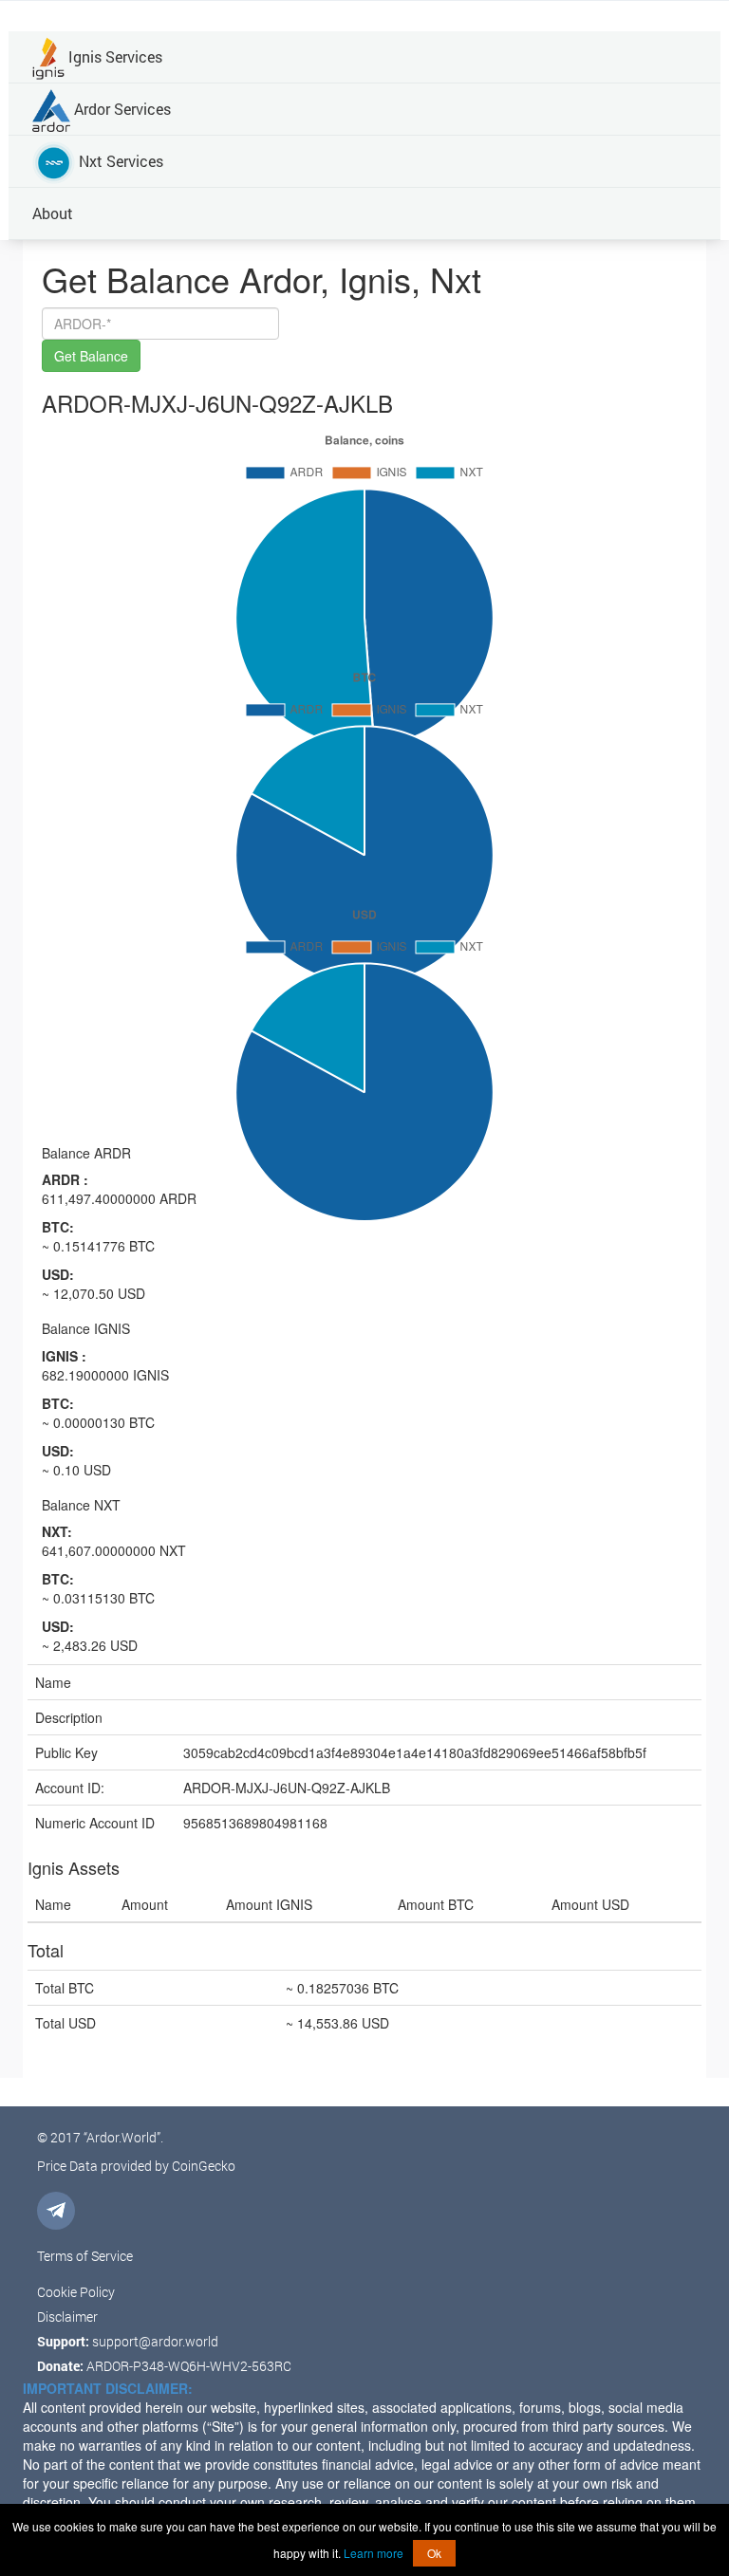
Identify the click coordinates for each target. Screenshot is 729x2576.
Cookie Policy (76, 2292)
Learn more (374, 2553)
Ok (434, 2553)
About (53, 213)
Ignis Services (113, 56)
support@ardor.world (155, 2341)
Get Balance (91, 356)
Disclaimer (67, 2317)
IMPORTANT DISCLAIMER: (108, 2388)
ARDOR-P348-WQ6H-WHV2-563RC (189, 2366)
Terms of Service (85, 2256)
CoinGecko (204, 2166)
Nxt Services (119, 161)
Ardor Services (121, 109)
